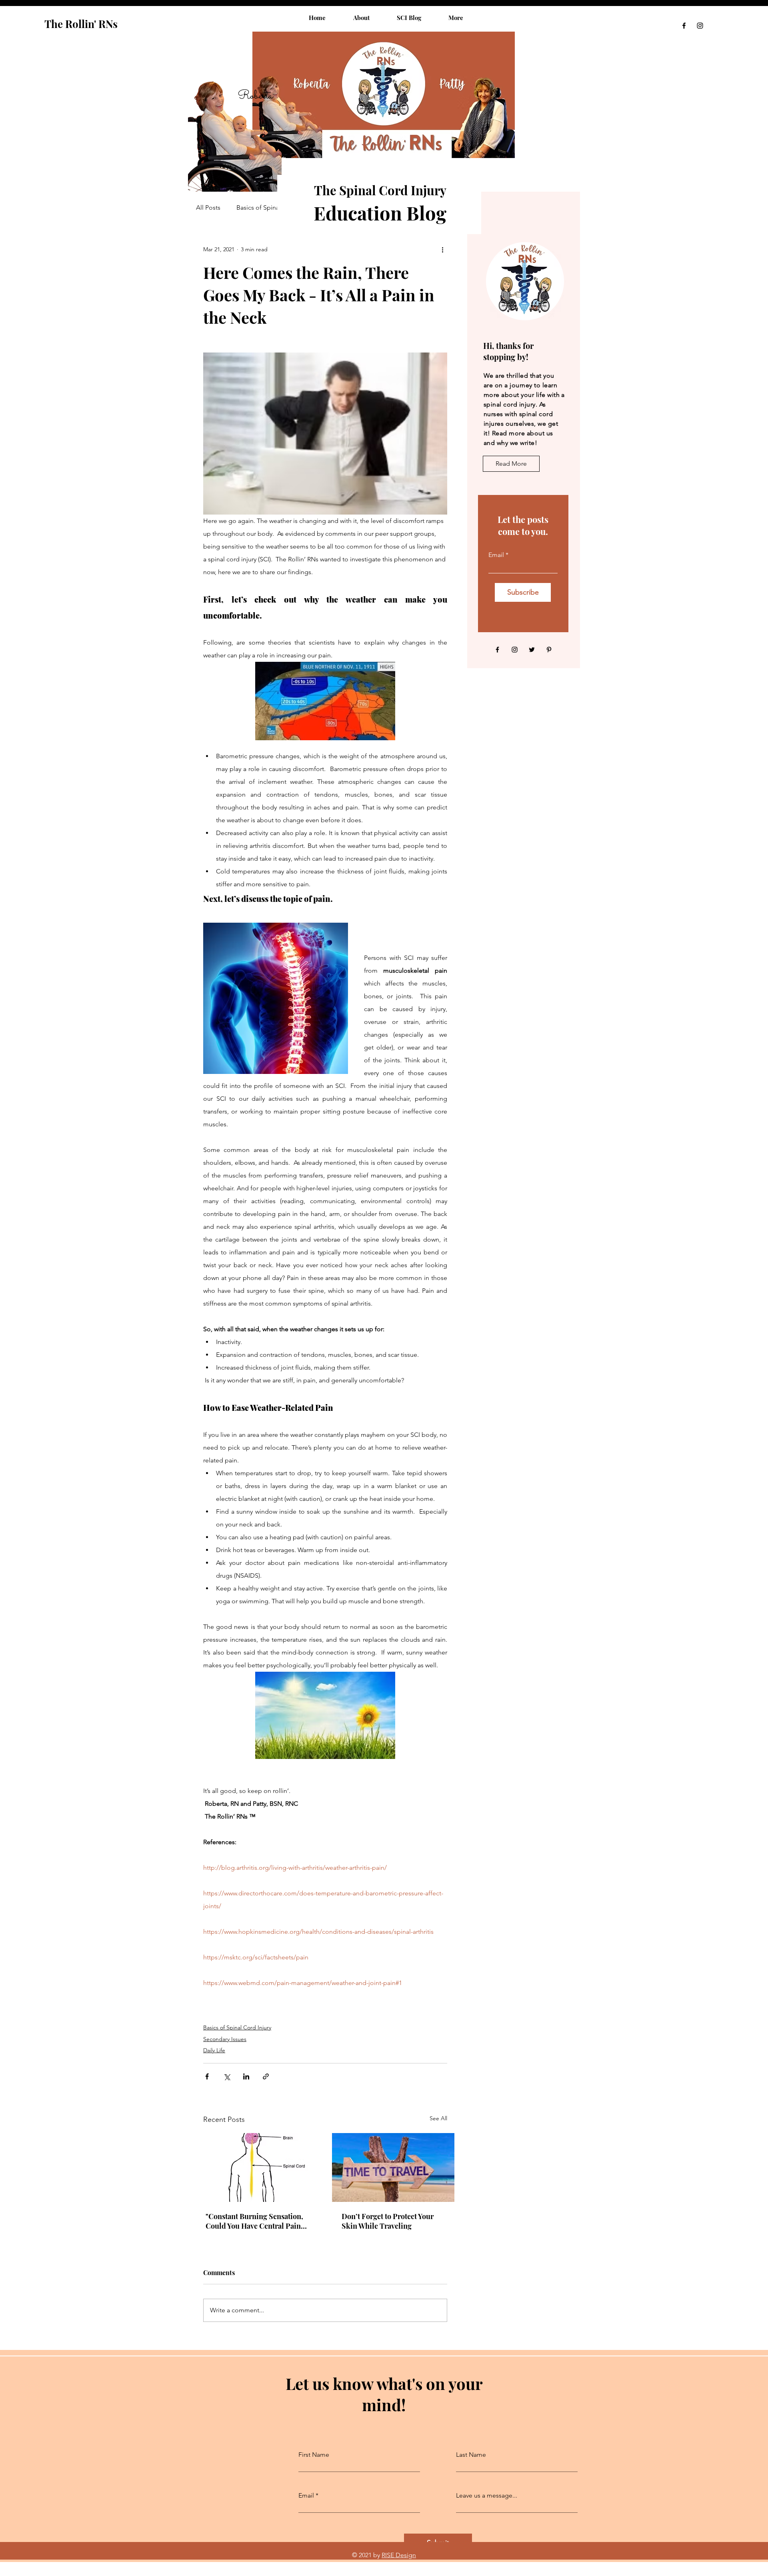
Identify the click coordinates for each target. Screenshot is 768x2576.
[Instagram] (700, 26)
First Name (314, 2455)
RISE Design (399, 2555)
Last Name (471, 2455)
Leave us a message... (487, 2496)
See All (438, 2118)
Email (496, 555)
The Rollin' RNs (81, 24)
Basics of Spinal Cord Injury (275, 207)
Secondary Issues (225, 2039)
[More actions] (442, 249)
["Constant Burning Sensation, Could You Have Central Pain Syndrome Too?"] (257, 2167)
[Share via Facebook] (207, 2076)
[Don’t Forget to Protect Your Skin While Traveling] (393, 2167)
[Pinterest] (549, 650)
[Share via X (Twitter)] (227, 2076)
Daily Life (214, 2050)
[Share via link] (266, 2076)
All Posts (208, 207)
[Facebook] (684, 26)
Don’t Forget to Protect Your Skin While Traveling (388, 2221)
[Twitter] (532, 650)
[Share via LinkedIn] (246, 2076)
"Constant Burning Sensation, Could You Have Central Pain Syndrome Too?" (254, 2221)
